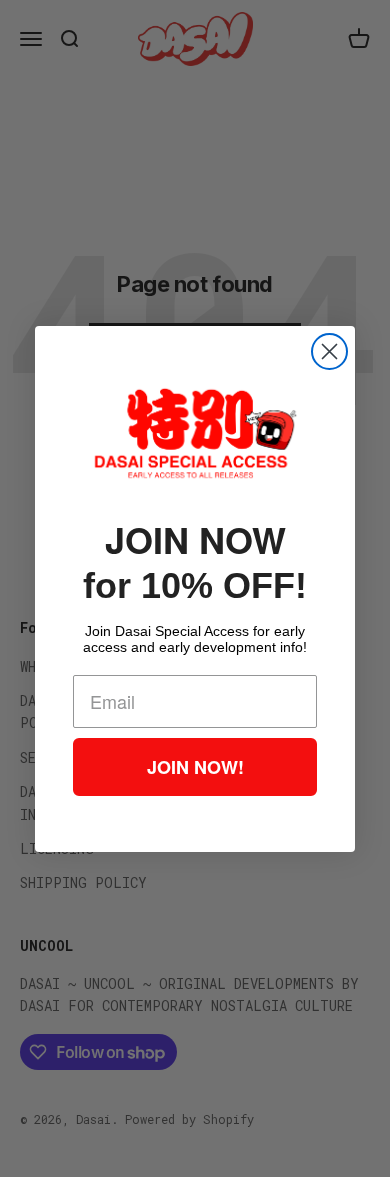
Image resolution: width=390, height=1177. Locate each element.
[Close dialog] (329, 351)
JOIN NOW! (195, 767)
